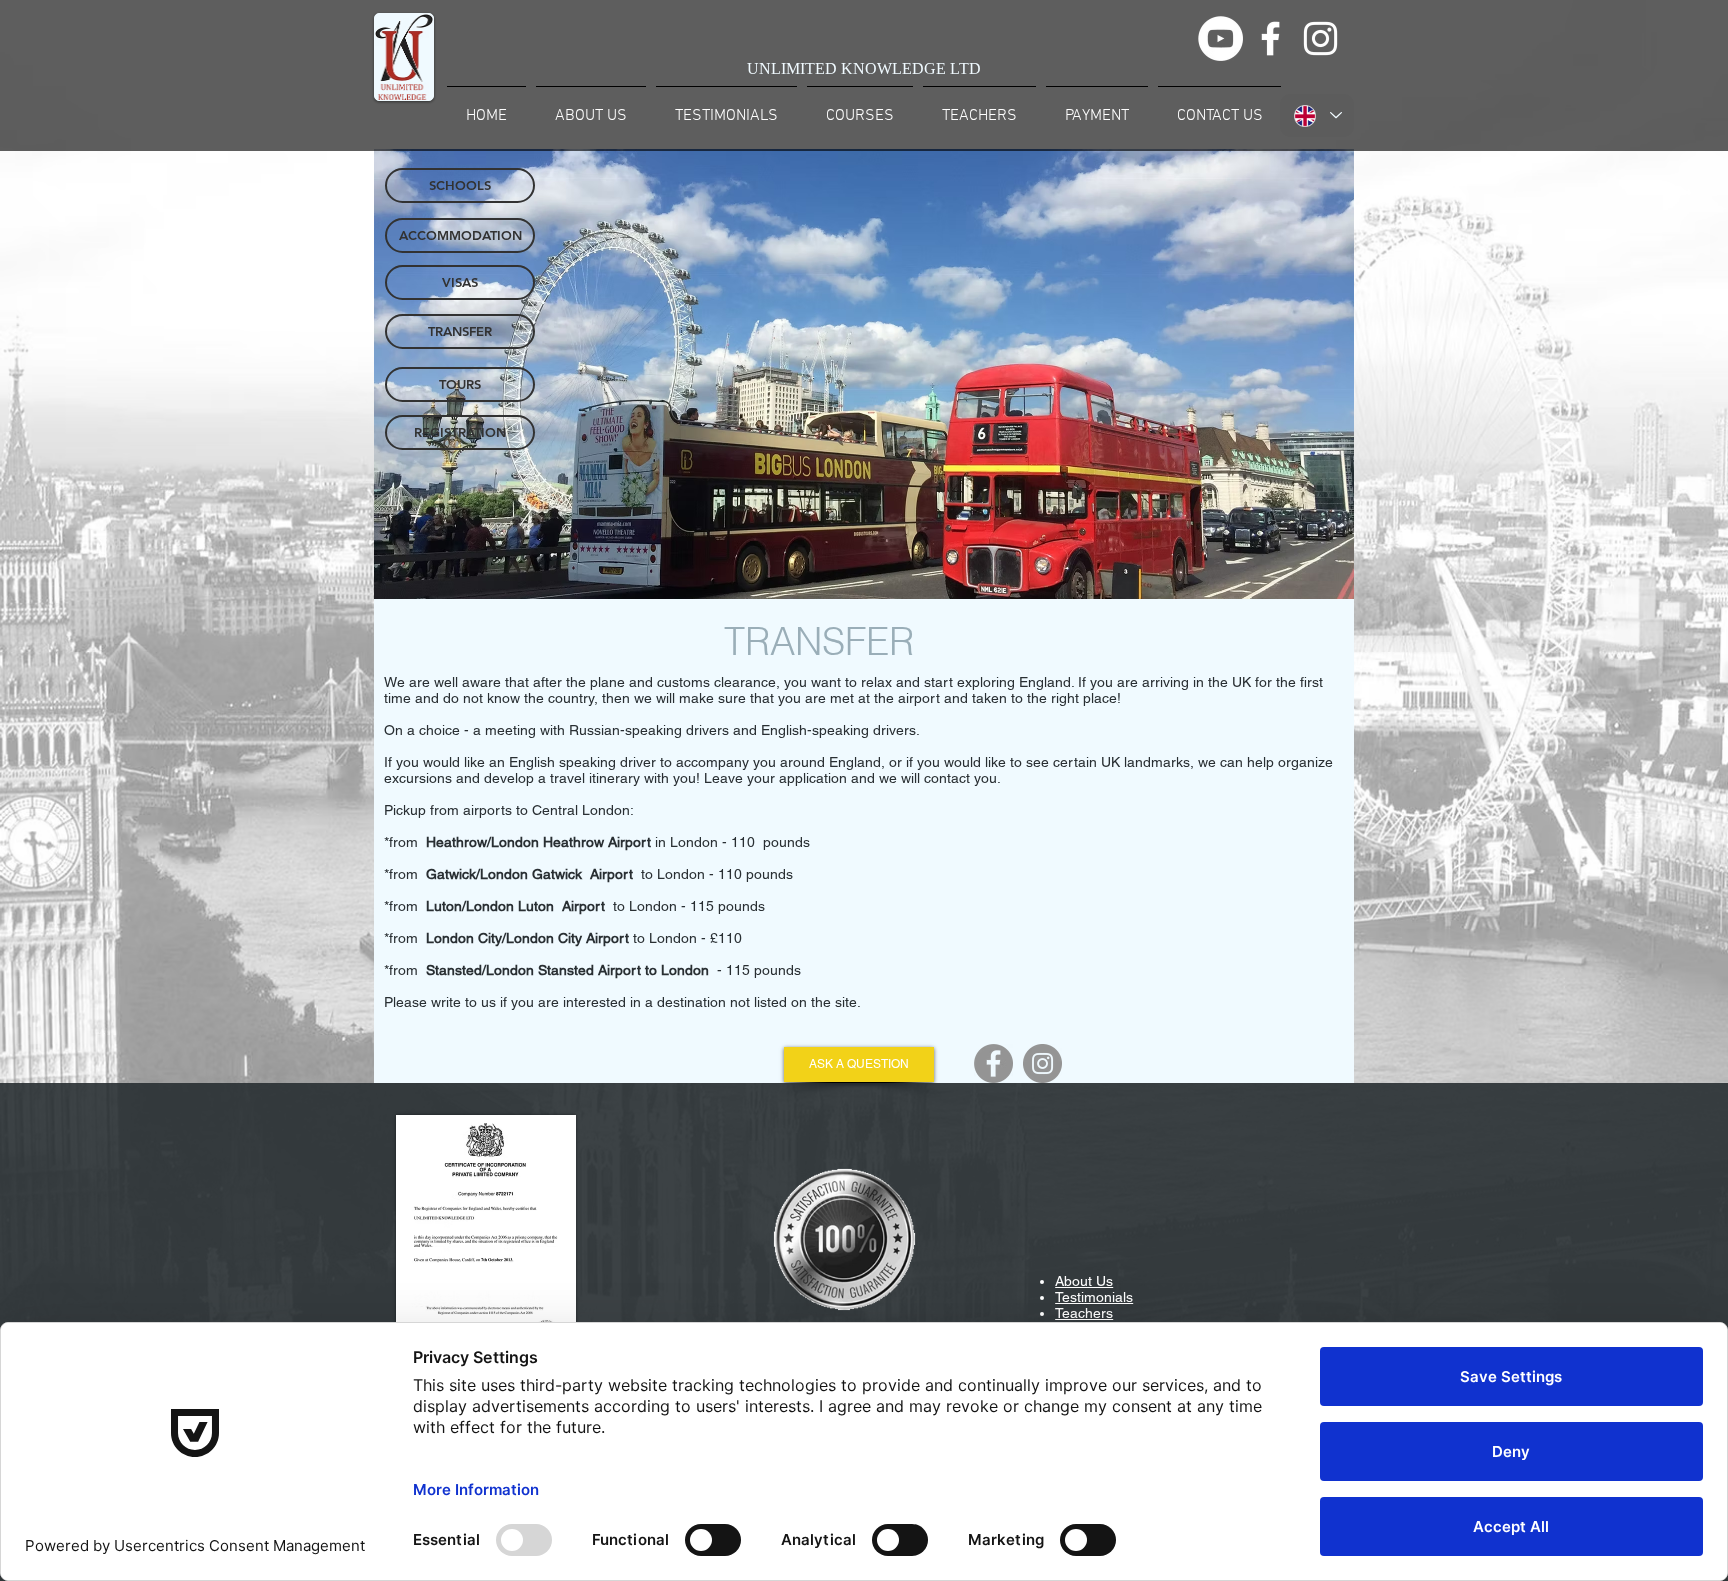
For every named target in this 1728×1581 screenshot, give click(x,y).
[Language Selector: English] (1317, 115)
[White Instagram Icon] (1320, 38)
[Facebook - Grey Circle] (993, 1063)
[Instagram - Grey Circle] (1042, 1063)
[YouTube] (1220, 38)
